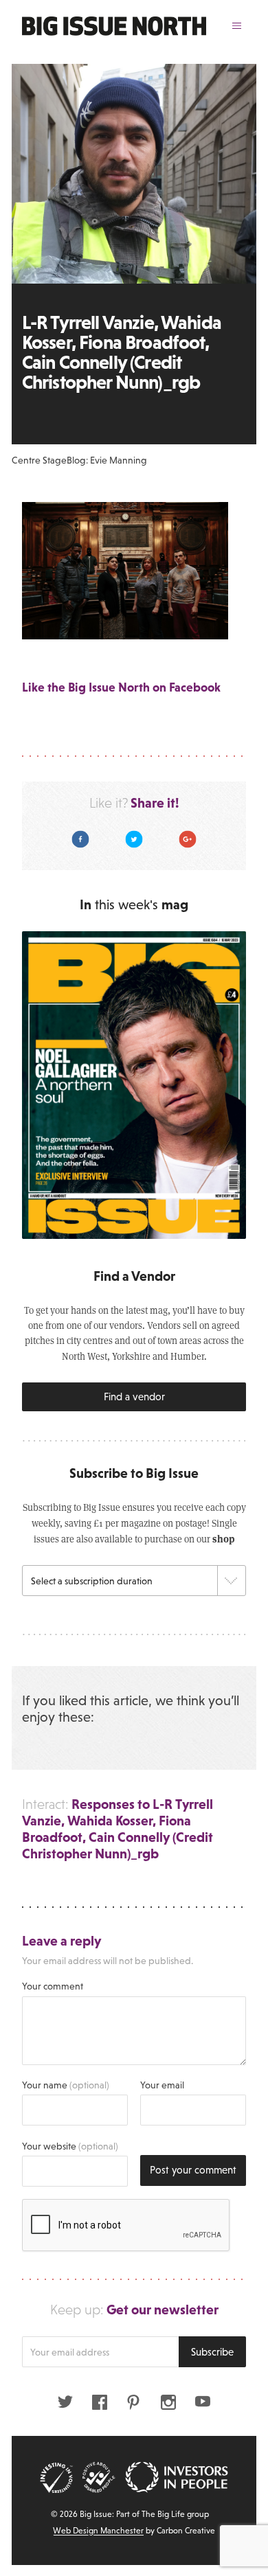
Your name (66, 2085)
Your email (162, 2085)
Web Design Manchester (98, 2531)
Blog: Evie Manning (107, 460)
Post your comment (193, 2170)
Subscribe (212, 2352)
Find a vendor (134, 1397)
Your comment (53, 1986)
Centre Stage (39, 460)
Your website (70, 2146)
